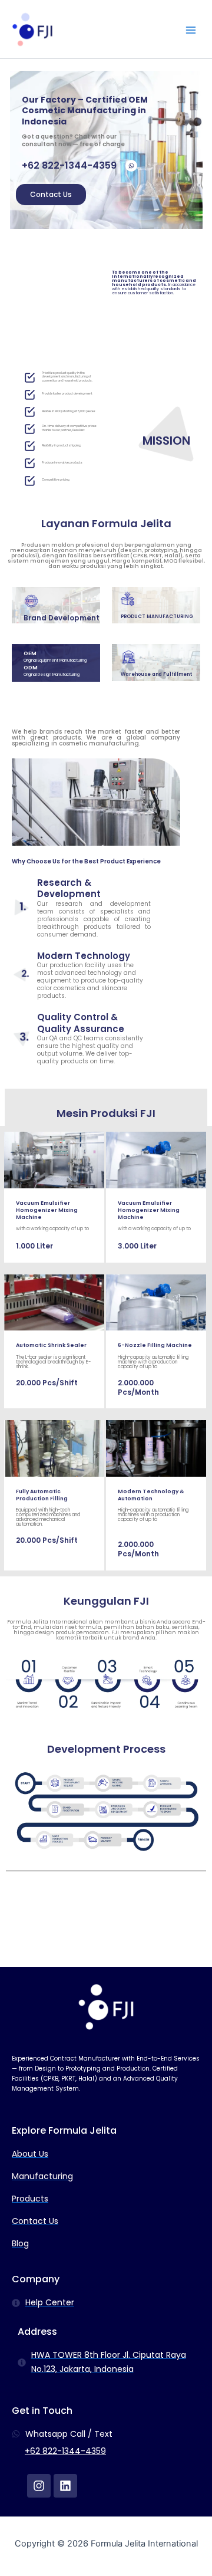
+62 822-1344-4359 (65, 2451)
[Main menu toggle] (191, 30)
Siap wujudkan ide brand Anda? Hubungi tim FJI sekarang (106, 1923)
